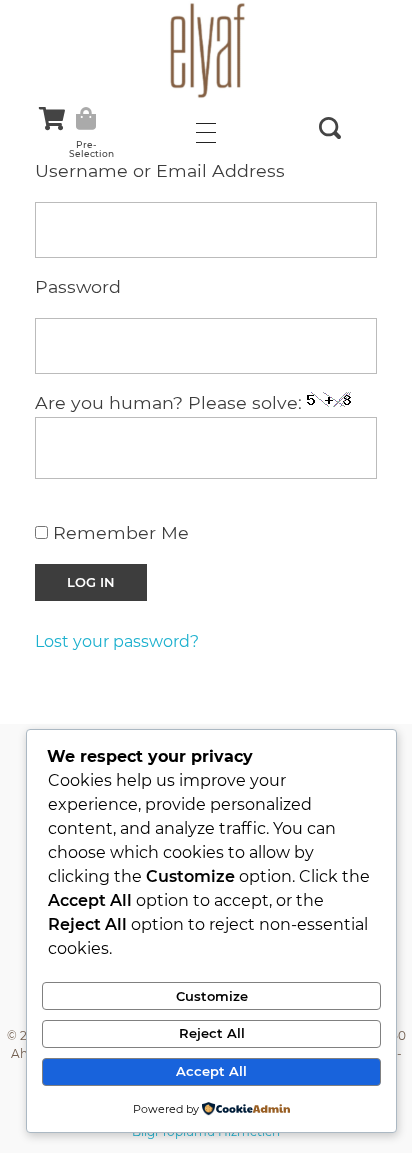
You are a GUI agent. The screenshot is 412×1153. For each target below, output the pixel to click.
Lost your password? (117, 641)
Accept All (211, 1071)
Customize (212, 996)
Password (78, 286)
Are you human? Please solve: (171, 402)
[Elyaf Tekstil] (206, 50)
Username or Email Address (160, 170)
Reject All (212, 1033)
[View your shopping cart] (52, 118)
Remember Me (118, 532)
